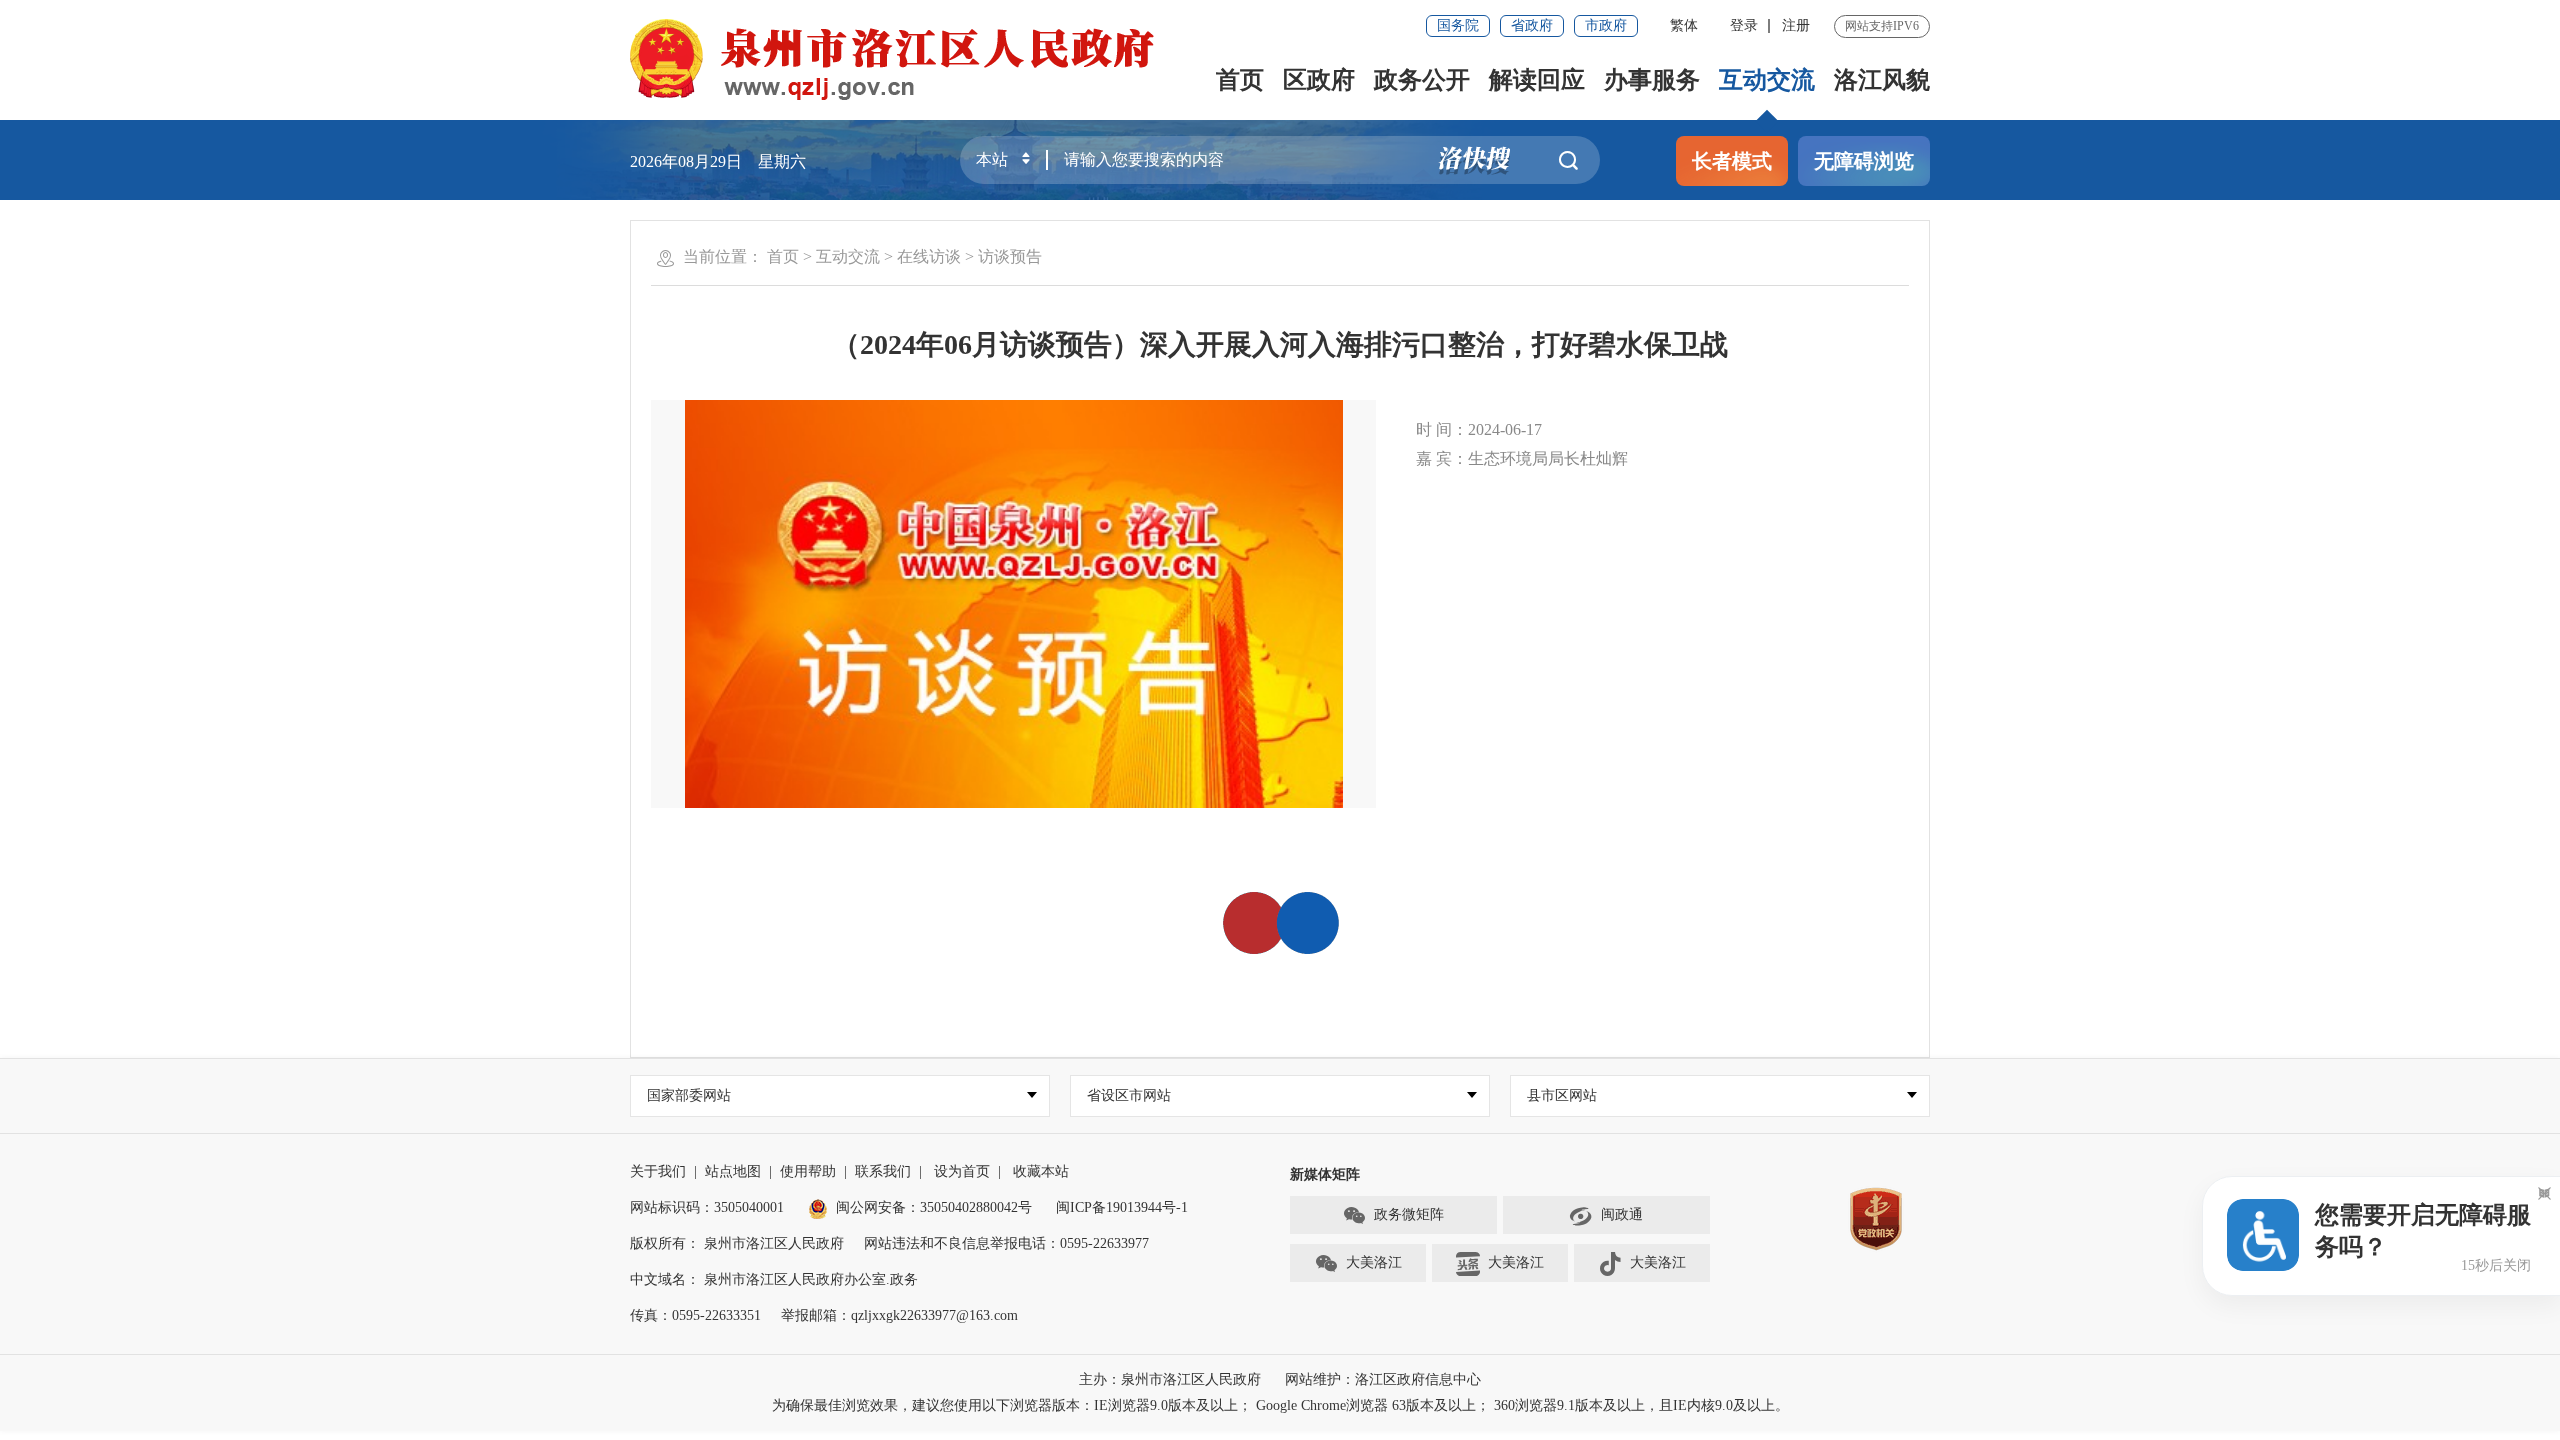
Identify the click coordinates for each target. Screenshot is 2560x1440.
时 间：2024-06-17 (1479, 429)
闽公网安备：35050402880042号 (934, 1207)
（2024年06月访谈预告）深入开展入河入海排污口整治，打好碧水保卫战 (1280, 344)
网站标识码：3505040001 (707, 1207)
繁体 (1684, 25)
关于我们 (658, 1171)
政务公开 (1422, 80)
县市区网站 (1562, 1095)
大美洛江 (1374, 1262)
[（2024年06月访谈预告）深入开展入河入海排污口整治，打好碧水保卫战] (1013, 604)
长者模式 (1732, 161)
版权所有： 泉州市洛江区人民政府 (737, 1243)
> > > (904, 256)
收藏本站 (1041, 1171)
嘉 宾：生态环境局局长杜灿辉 (1522, 458)
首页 (1240, 80)
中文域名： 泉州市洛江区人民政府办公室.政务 (774, 1279)
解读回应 (1537, 80)
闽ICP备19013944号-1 (1122, 1207)
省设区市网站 (1129, 1095)
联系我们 (883, 1171)
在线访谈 (929, 256)
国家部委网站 (689, 1095)
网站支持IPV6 (1882, 26)
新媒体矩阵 (1325, 1174)
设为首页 (962, 1171)
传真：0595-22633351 (695, 1315)
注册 (1796, 25)
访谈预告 (1010, 256)
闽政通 (1622, 1214)
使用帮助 (808, 1171)
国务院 (1458, 25)
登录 (1744, 25)
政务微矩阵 (1409, 1214)
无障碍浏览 (1864, 161)
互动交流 (1767, 80)
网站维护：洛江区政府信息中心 (1383, 1379)
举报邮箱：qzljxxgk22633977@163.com (899, 1315)
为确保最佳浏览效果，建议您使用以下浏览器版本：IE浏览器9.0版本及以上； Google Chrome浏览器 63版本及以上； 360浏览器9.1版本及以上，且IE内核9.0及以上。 (1280, 1405)
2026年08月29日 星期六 (718, 161)
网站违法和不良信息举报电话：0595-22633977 (1006, 1243)
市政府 (1606, 25)
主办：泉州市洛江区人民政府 (1170, 1379)
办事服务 (1652, 80)
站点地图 (733, 1171)
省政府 (1532, 25)
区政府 (1319, 80)
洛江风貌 (1882, 80)
